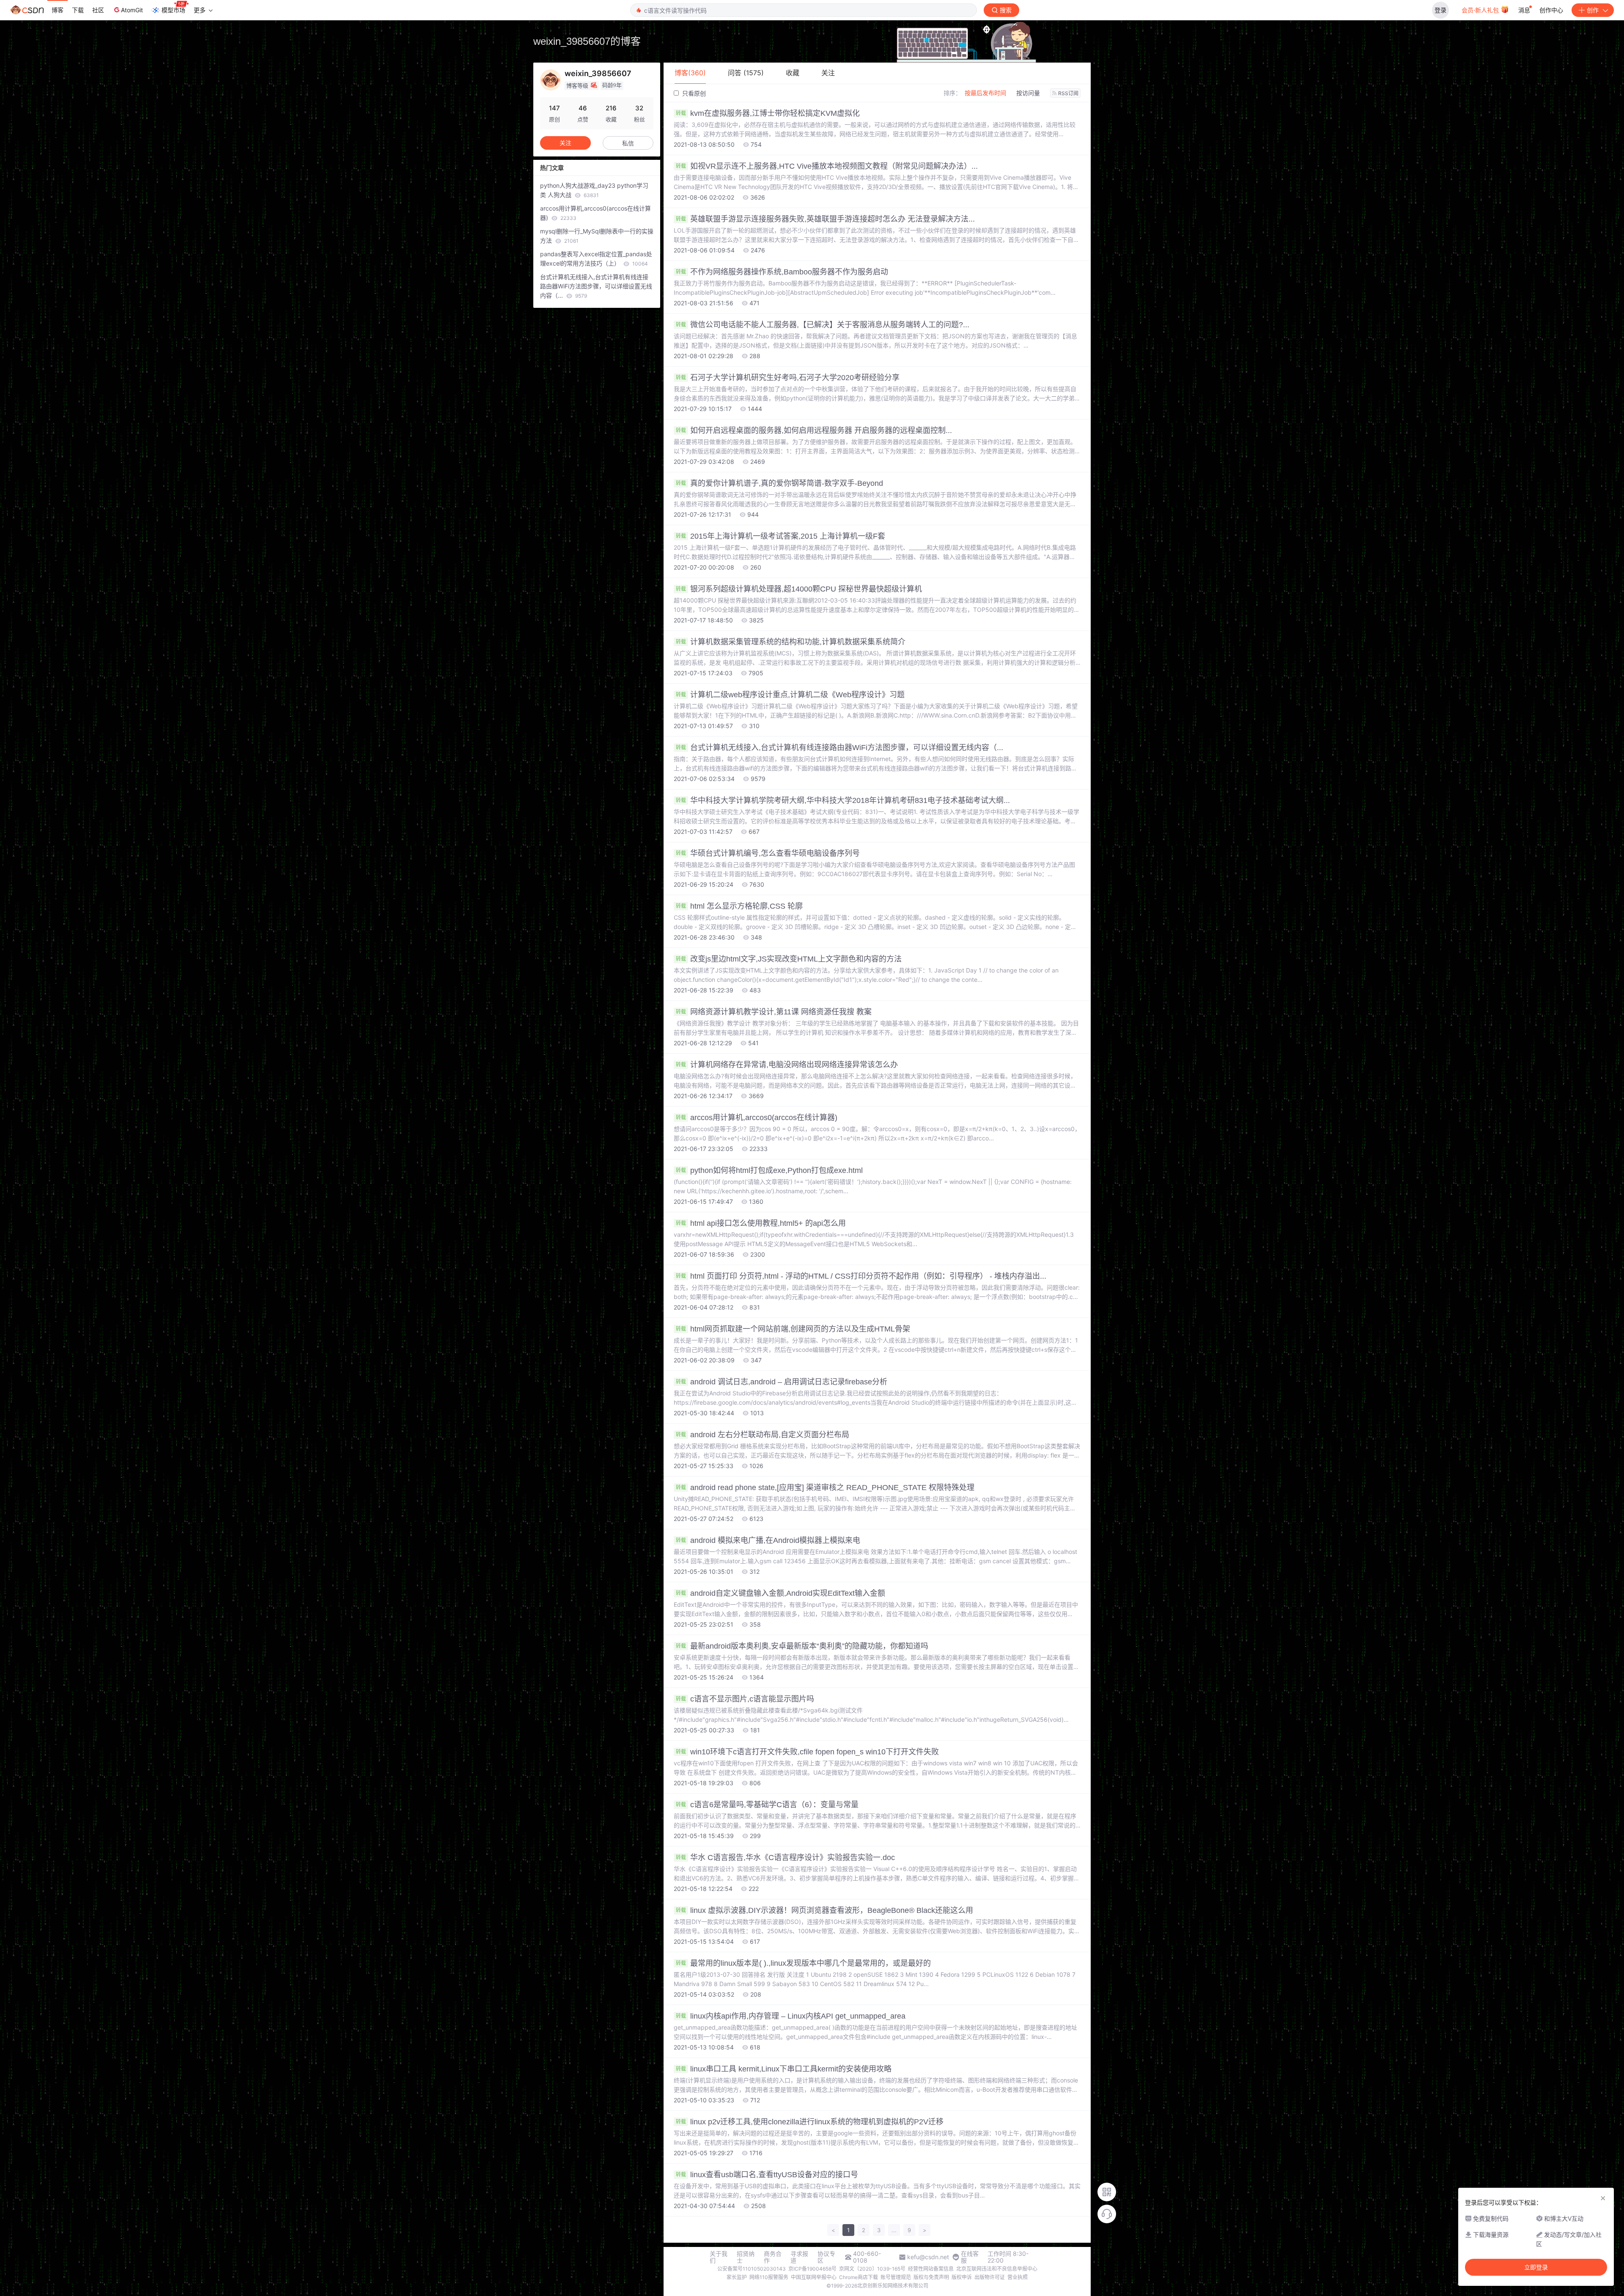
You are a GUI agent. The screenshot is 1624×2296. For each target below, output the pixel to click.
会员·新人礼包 (1481, 10)
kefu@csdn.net (928, 2257)
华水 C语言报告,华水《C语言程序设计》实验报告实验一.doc (785, 1858)
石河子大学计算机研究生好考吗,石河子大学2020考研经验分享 (788, 378)
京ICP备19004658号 (812, 2269)
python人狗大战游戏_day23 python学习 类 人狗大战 (594, 190)
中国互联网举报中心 (814, 2277)
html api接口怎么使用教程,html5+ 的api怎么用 (761, 1223)
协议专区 (826, 2257)
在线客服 (970, 2257)
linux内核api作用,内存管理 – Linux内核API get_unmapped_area (791, 2016)
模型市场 (173, 10)
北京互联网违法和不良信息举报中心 (997, 2269)
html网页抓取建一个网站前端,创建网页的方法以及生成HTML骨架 (793, 1329)
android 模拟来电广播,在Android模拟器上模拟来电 (768, 1540)
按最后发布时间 (985, 93)
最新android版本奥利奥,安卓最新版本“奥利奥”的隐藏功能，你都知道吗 (802, 1646)
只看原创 (693, 93)
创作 (1593, 10)
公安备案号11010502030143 (752, 2269)
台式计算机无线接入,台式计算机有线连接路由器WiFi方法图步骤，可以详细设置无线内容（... (839, 748)
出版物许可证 (990, 2277)
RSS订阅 (1068, 93)
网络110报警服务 (769, 2277)
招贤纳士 (746, 2257)
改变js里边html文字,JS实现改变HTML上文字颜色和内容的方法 (789, 959)
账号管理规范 (896, 2277)
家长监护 (737, 2277)
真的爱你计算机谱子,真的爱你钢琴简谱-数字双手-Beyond (779, 483)
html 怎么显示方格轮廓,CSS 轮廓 (739, 906)
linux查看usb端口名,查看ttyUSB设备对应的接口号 (767, 2175)
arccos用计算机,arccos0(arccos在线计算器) (757, 1118)
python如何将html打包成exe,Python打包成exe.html (769, 1170)
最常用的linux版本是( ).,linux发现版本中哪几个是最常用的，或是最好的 (803, 1963)
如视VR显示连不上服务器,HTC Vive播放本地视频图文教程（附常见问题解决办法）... (827, 166)
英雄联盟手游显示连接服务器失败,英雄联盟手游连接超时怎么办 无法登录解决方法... (825, 219)
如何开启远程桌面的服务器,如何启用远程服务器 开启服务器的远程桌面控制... (814, 430)
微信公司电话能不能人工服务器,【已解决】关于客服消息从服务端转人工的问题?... (823, 325)
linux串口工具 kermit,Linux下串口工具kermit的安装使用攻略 (784, 2069)
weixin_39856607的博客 (587, 41)
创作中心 (1551, 10)
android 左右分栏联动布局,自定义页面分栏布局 (763, 1435)
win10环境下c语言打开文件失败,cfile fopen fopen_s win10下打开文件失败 (807, 1752)
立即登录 (1536, 2267)
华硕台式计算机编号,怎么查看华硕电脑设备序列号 (768, 853)
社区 (98, 10)
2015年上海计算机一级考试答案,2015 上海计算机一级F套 (780, 536)
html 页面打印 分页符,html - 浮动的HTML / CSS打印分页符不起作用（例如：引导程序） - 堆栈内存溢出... (861, 1276)
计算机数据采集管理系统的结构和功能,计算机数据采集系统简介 (791, 642)
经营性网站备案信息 (931, 2269)
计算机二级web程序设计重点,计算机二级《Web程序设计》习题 (790, 695)
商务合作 (773, 2257)
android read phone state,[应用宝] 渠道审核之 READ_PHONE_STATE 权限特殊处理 (825, 1488)
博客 (58, 10)
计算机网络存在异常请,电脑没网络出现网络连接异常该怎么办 (787, 1065)
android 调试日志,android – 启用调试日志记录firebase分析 (782, 1382)
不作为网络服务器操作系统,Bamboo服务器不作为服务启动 (782, 272)
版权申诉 (962, 2277)
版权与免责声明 (931, 2277)
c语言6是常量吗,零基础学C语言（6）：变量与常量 (767, 1805)
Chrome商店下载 (859, 2277)
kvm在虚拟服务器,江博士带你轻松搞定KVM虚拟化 (768, 113)
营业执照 (1018, 2277)
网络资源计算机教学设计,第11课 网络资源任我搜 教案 (774, 1012)
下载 (78, 10)
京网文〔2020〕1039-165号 (872, 2269)
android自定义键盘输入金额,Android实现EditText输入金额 (780, 1593)
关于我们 (719, 2257)
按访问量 (1028, 93)
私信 (628, 143)
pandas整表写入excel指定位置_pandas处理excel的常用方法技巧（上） (596, 259)
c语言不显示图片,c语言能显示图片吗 (745, 1699)
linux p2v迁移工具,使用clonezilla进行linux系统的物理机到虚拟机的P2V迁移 (810, 2122)
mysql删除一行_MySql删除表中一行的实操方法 (597, 236)
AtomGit (132, 10)
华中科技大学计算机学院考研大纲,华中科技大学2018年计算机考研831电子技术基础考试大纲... (843, 800)
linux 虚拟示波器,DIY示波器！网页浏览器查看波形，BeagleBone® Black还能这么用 (824, 1910)
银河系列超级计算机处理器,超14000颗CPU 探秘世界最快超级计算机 (799, 589)
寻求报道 (799, 2257)
